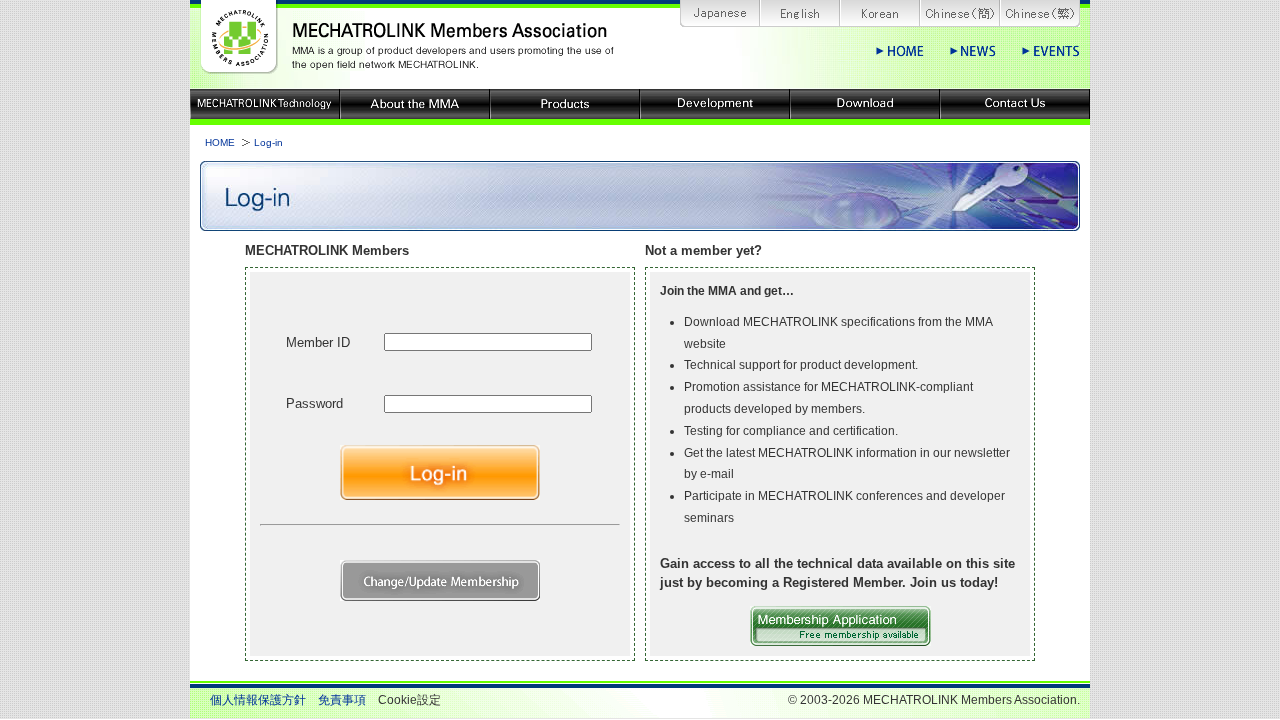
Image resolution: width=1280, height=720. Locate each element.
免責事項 (342, 700)
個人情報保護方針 (258, 700)
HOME (220, 142)
